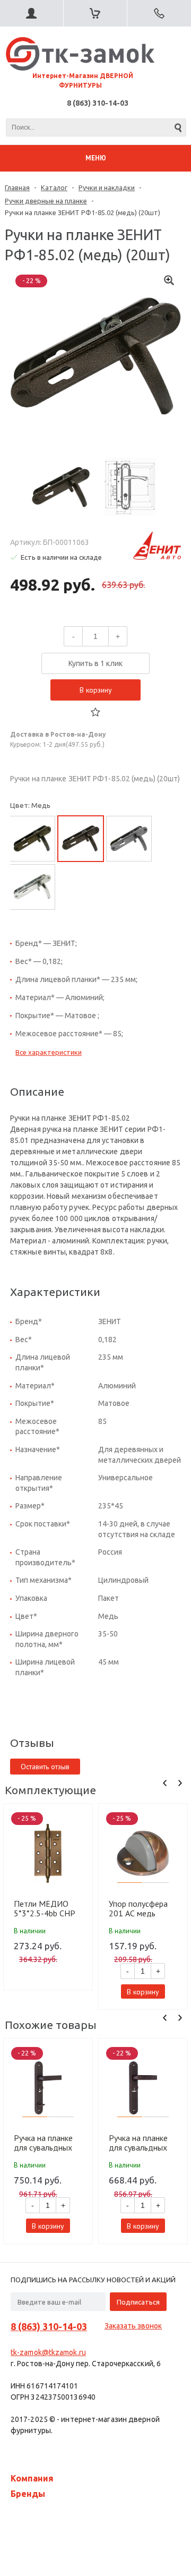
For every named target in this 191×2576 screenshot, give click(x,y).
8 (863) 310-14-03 (98, 103)
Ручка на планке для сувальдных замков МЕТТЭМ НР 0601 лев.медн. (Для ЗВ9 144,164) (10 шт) (45, 2143)
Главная (17, 187)
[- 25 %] (48, 1853)
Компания (32, 2478)
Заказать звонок (133, 2326)
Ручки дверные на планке (46, 201)
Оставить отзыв (45, 1767)
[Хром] (32, 887)
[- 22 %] (48, 2088)
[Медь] (81, 839)
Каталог (54, 187)
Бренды (28, 2494)
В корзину (96, 690)
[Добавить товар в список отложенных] (95, 712)
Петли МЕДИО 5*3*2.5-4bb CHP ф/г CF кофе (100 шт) (45, 1908)
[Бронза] (32, 839)
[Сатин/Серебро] (129, 839)
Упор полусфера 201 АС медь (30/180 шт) (138, 1908)
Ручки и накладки (107, 187)
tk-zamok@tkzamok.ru (48, 2352)
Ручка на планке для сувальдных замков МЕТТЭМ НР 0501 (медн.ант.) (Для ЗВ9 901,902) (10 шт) (140, 2143)
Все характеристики (49, 1052)
